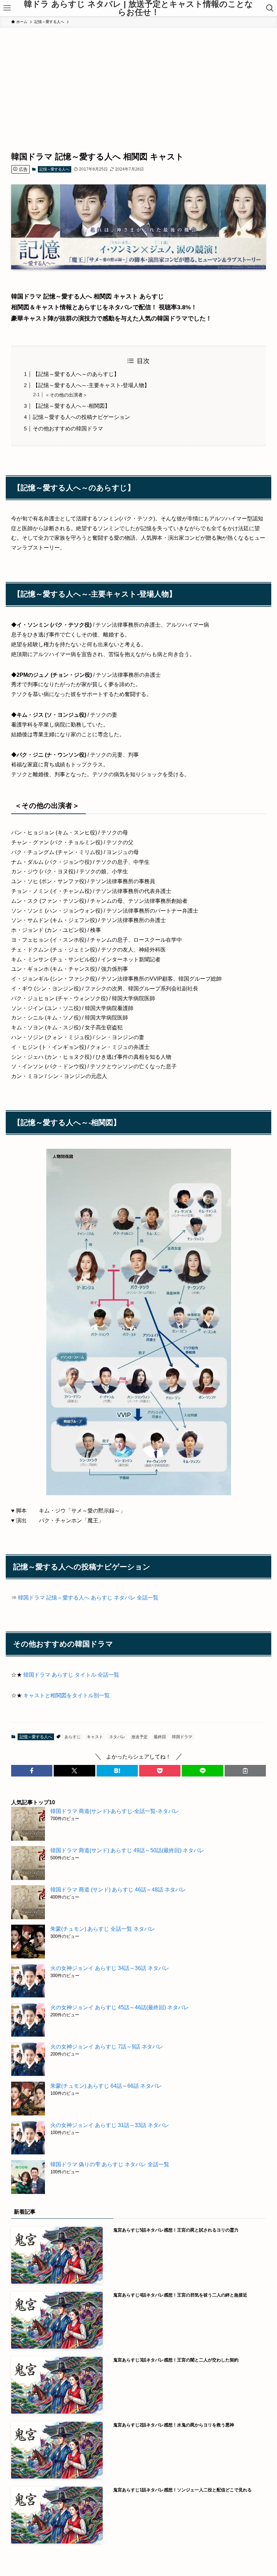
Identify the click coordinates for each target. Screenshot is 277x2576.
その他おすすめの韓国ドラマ (68, 429)
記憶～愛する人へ (54, 169)
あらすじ (73, 1737)
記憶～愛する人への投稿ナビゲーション (81, 417)
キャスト (95, 1737)
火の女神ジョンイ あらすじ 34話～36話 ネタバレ (110, 1968)
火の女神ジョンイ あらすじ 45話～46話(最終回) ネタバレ (120, 2007)
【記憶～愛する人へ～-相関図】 (71, 406)
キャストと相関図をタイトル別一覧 (67, 1695)
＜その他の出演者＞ (66, 395)
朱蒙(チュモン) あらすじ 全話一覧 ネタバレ (103, 1929)
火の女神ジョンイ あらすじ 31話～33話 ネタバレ (110, 2125)
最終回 (160, 1737)
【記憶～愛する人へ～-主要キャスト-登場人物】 (91, 385)
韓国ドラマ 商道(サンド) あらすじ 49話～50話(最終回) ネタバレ (127, 1850)
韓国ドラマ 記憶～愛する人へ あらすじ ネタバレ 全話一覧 (88, 1598)
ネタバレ (117, 1737)
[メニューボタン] (7, 8)
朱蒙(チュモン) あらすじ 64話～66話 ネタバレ (106, 2086)
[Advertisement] (138, 79)
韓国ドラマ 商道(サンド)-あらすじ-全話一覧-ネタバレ (115, 1811)
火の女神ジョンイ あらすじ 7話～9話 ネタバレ (107, 2047)
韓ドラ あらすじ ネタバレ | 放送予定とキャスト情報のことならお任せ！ (138, 8)
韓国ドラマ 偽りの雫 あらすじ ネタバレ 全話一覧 (110, 2164)
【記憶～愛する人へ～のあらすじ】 (76, 374)
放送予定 (140, 1737)
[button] (32, 1771)
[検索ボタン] (270, 8)
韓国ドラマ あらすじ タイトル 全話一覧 (71, 1675)
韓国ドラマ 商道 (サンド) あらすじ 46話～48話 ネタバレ (118, 1890)
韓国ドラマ (182, 1737)
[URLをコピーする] (245, 1771)
